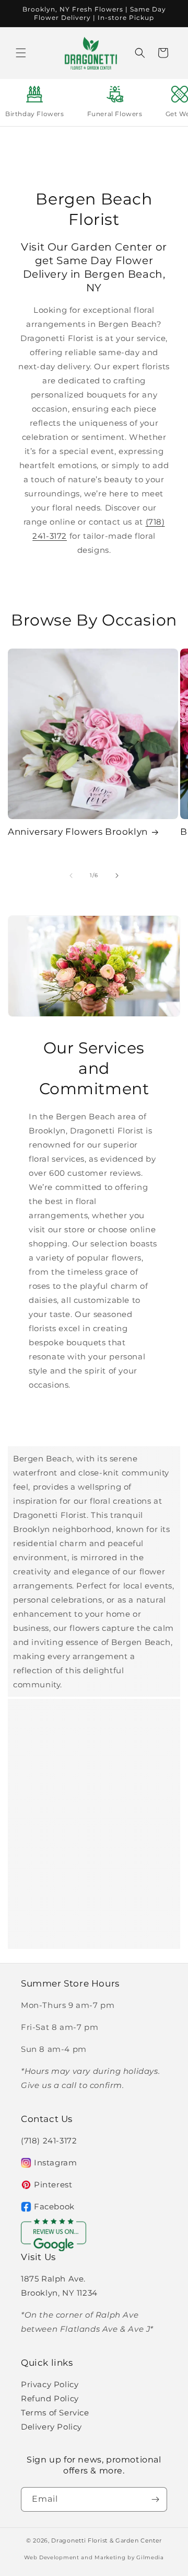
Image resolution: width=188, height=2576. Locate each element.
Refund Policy (50, 2398)
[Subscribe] (155, 2499)
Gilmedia (150, 2557)
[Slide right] (117, 876)
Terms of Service (55, 2413)
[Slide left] (71, 876)
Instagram (55, 2163)
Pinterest (53, 2185)
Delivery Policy (51, 2427)
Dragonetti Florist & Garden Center (107, 2540)
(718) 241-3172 (49, 2141)
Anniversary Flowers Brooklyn (78, 832)
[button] (21, 53)
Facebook (54, 2206)
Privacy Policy (50, 2384)
